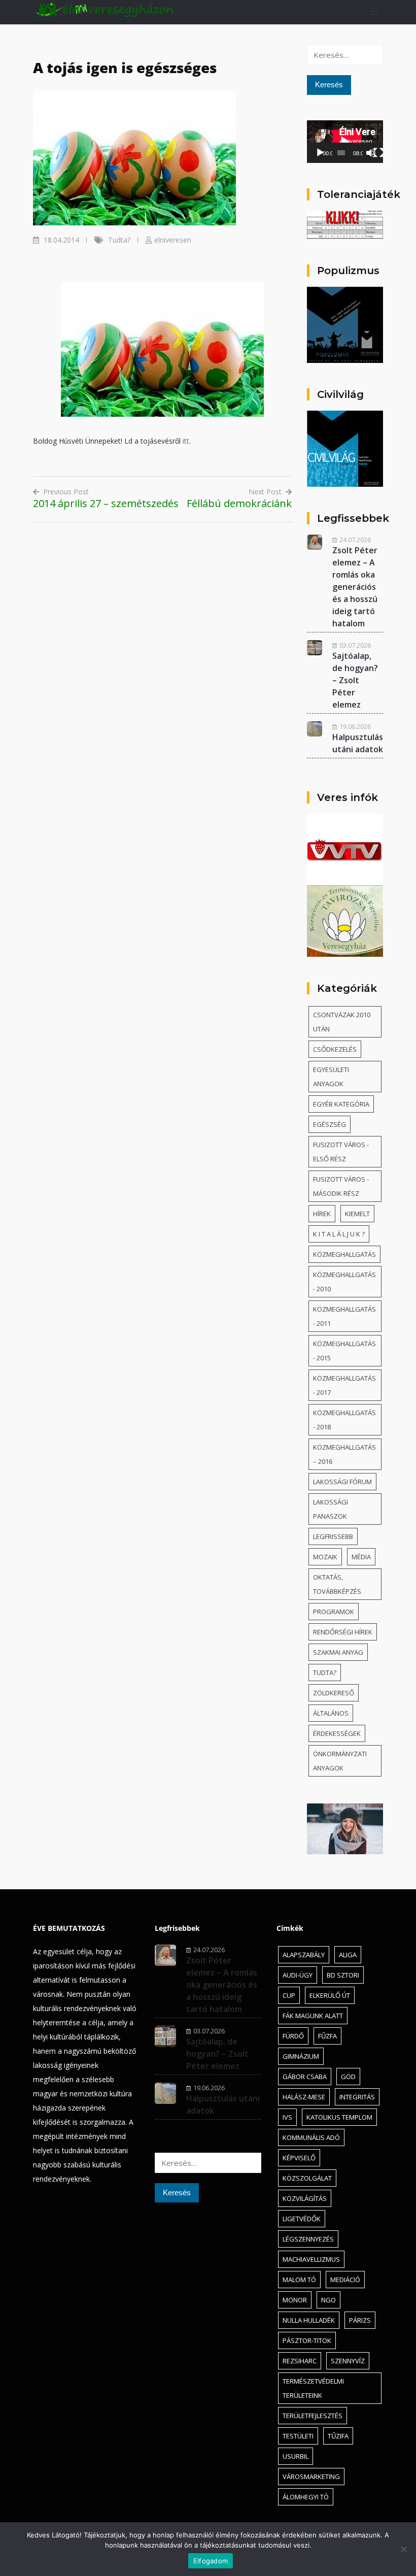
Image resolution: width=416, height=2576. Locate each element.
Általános (331, 1713)
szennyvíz (348, 2361)
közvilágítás (305, 2198)
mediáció (345, 2280)
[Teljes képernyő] (378, 153)
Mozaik (325, 1557)
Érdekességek (337, 1733)
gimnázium (301, 2056)
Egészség (330, 1124)
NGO (328, 2300)
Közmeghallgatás (344, 1254)
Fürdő (293, 2036)
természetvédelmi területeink (313, 2388)
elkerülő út (330, 1995)
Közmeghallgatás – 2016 (344, 1454)
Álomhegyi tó (306, 2497)
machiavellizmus (311, 2259)
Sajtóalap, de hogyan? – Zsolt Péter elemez (355, 680)
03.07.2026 (355, 645)
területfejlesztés (313, 2416)
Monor (295, 2300)
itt (186, 441)
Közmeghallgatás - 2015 (344, 1351)
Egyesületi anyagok (331, 1077)
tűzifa (338, 2436)
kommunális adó (311, 2137)
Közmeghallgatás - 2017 (344, 1385)
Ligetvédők (302, 2219)
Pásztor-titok (307, 2340)
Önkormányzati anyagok (340, 1761)
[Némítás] (371, 153)
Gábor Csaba (305, 2077)
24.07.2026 (355, 540)
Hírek (322, 1214)
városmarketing (311, 2477)
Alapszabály (304, 1955)
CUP (289, 1995)
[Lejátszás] (320, 153)
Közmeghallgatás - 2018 (344, 1420)
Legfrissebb (333, 1536)
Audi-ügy (298, 1975)
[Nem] (403, 2549)
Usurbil (296, 2456)
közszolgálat (307, 2178)
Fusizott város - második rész (341, 1186)
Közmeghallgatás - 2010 (344, 1282)
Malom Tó (299, 2280)
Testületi (298, 2436)
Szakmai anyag (338, 1652)
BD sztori (343, 1975)
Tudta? (119, 240)
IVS (287, 2117)
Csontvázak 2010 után (342, 1022)
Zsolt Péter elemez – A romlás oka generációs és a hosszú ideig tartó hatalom (355, 587)
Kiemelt (357, 1214)
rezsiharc (300, 2361)
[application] (345, 142)
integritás (357, 2097)
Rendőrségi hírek (343, 1632)
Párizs (360, 2320)
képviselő (299, 2158)
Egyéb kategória (341, 1104)
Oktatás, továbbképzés (337, 1584)
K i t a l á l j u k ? (339, 1234)
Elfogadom (211, 2561)
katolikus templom (339, 2117)
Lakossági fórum (342, 1482)
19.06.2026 (355, 726)
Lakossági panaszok (331, 1509)
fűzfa (327, 2036)
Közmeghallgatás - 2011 (344, 1316)
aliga (348, 1955)
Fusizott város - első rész (341, 1152)
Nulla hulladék (309, 2320)
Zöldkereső (334, 1693)
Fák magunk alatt (313, 2016)
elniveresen (173, 240)
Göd (348, 2077)
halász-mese (304, 2097)
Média (361, 1557)
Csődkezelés (335, 1049)
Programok (334, 1612)
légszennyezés (308, 2239)
